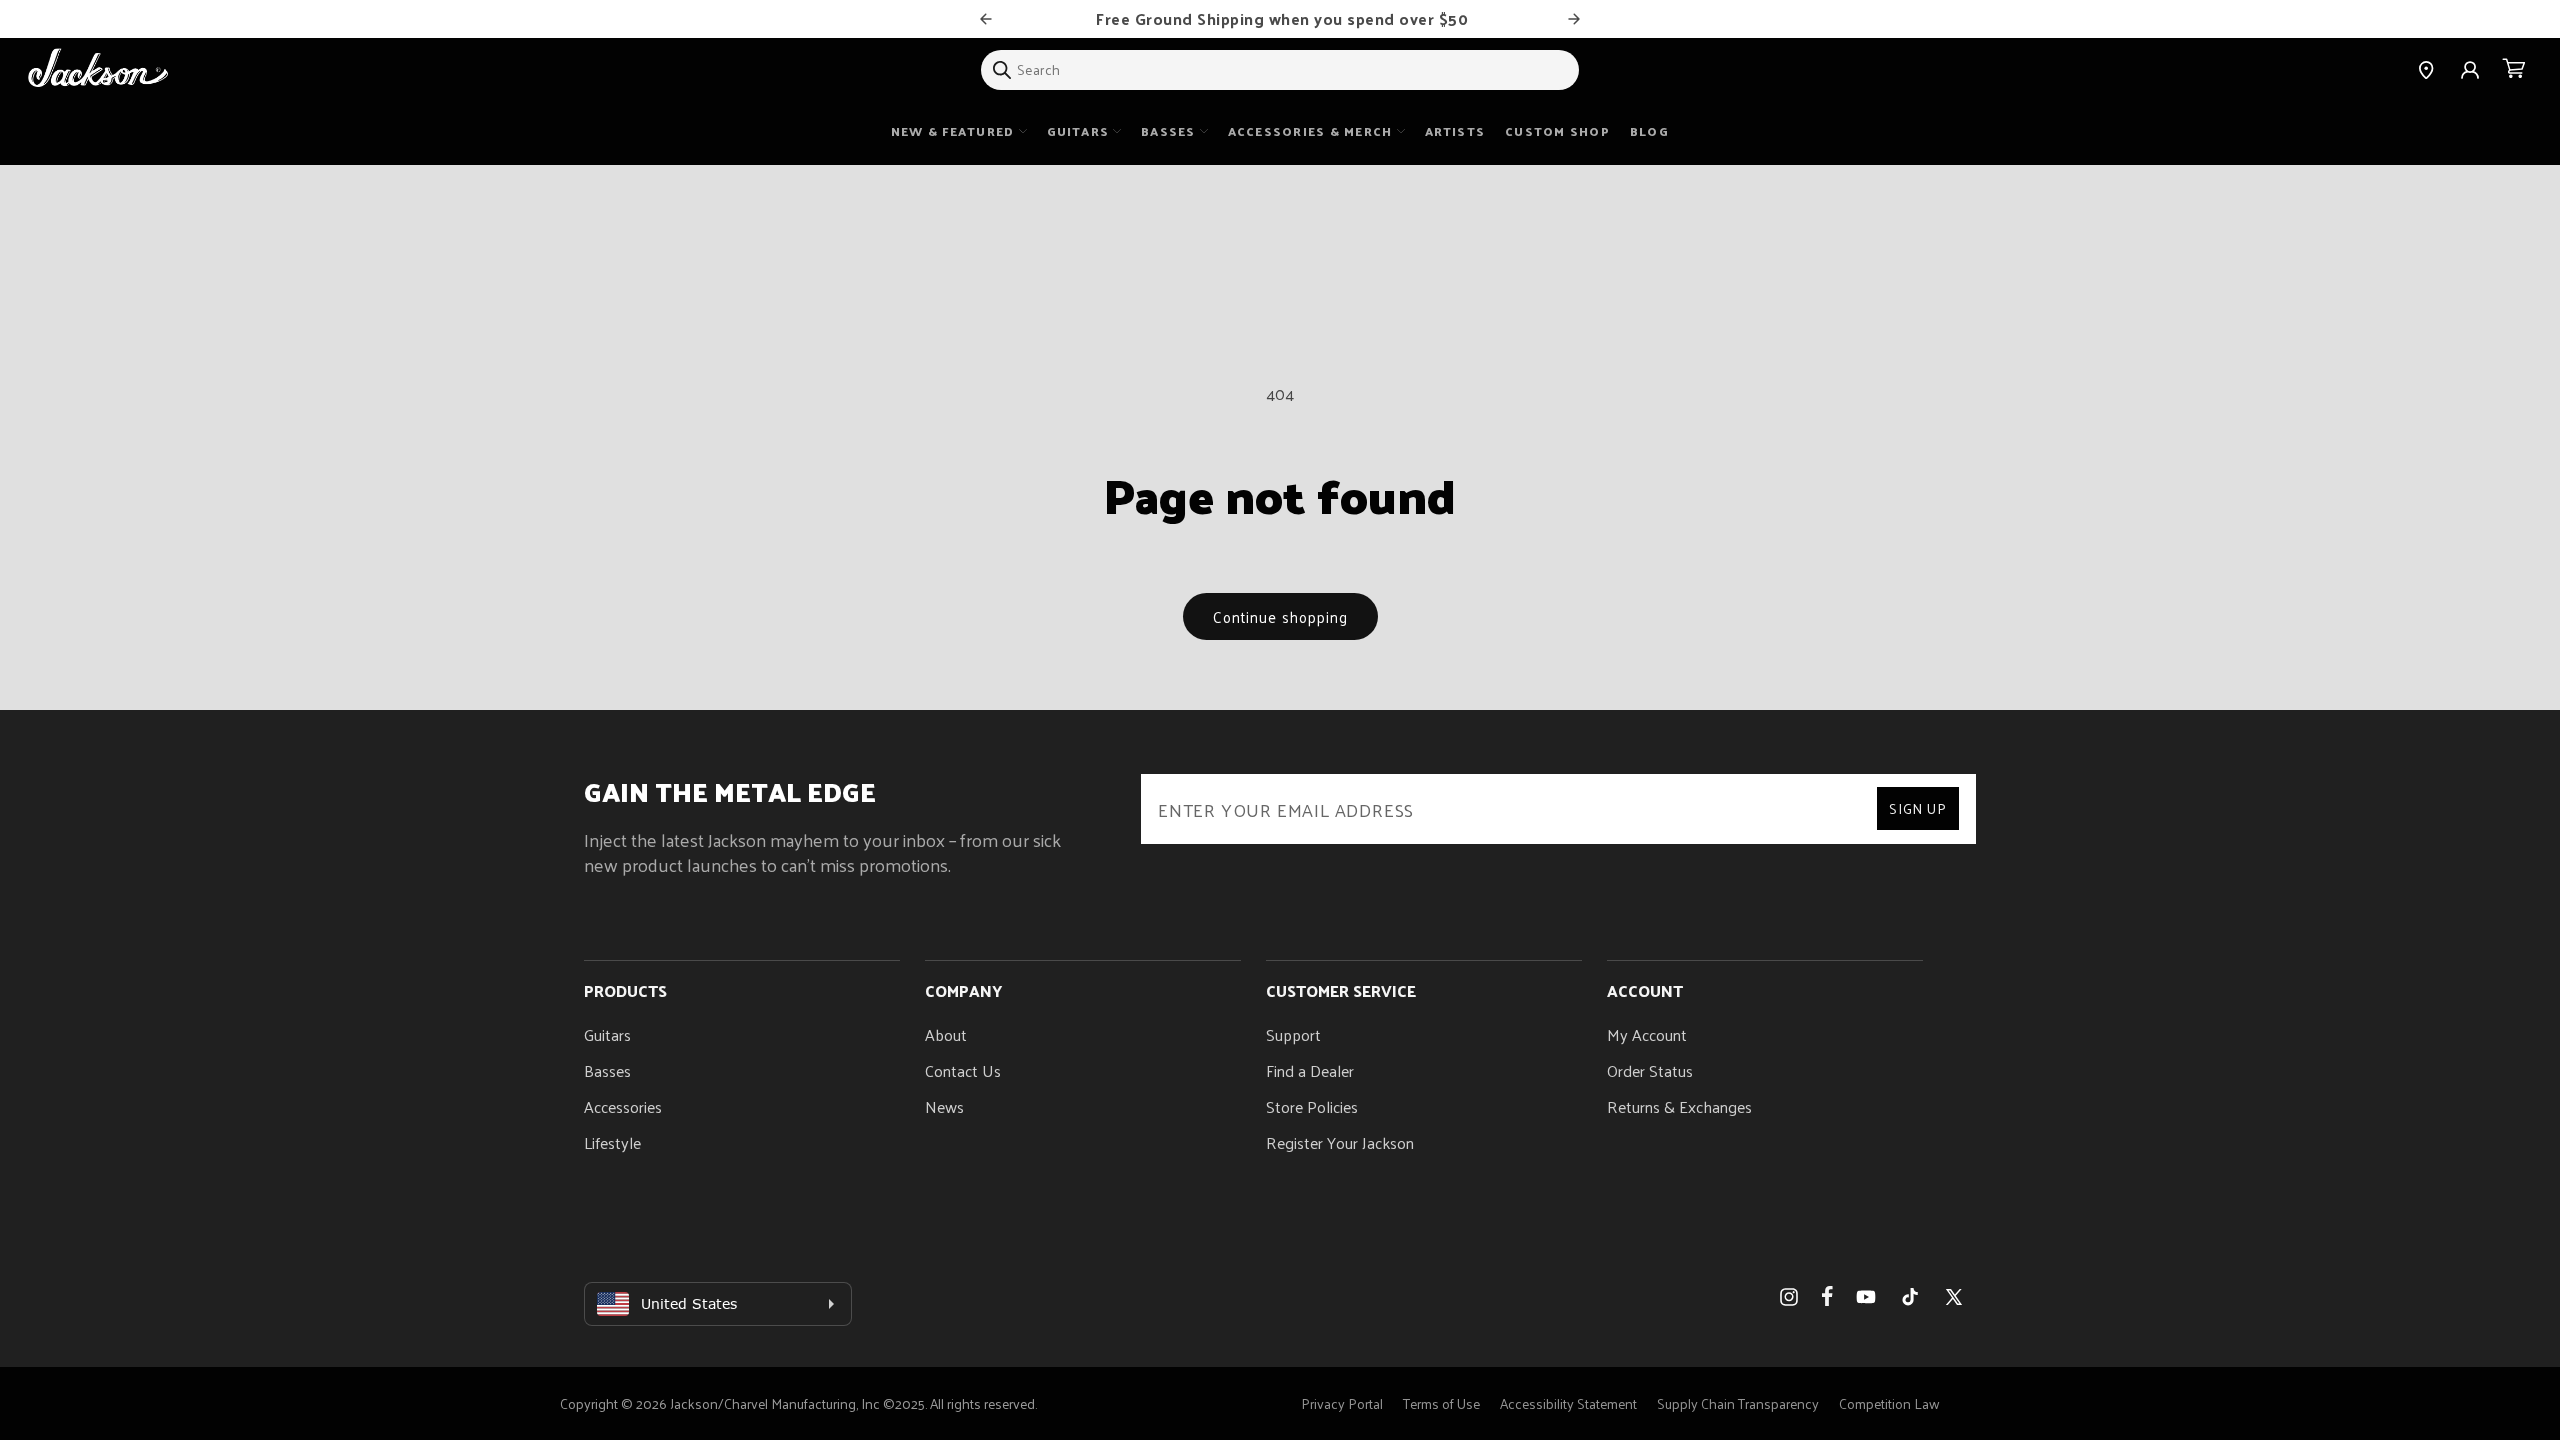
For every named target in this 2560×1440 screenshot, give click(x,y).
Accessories (623, 1106)
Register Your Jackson (1340, 1142)
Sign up (1918, 808)
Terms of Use (1441, 1403)
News (944, 1106)
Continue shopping (1280, 616)
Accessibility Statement (1568, 1403)
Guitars (607, 1034)
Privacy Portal (1342, 1403)
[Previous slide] (986, 19)
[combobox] (1280, 70)
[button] (2514, 70)
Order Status (1650, 1070)
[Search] (1002, 70)
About (946, 1034)
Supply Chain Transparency (1738, 1403)
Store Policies (1312, 1106)
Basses (607, 1070)
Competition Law (1889, 1403)
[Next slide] (1574, 19)
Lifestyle (612, 1142)
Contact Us (963, 1070)
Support (1293, 1034)
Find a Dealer (1310, 1070)
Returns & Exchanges (1679, 1106)
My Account (1647, 1034)
